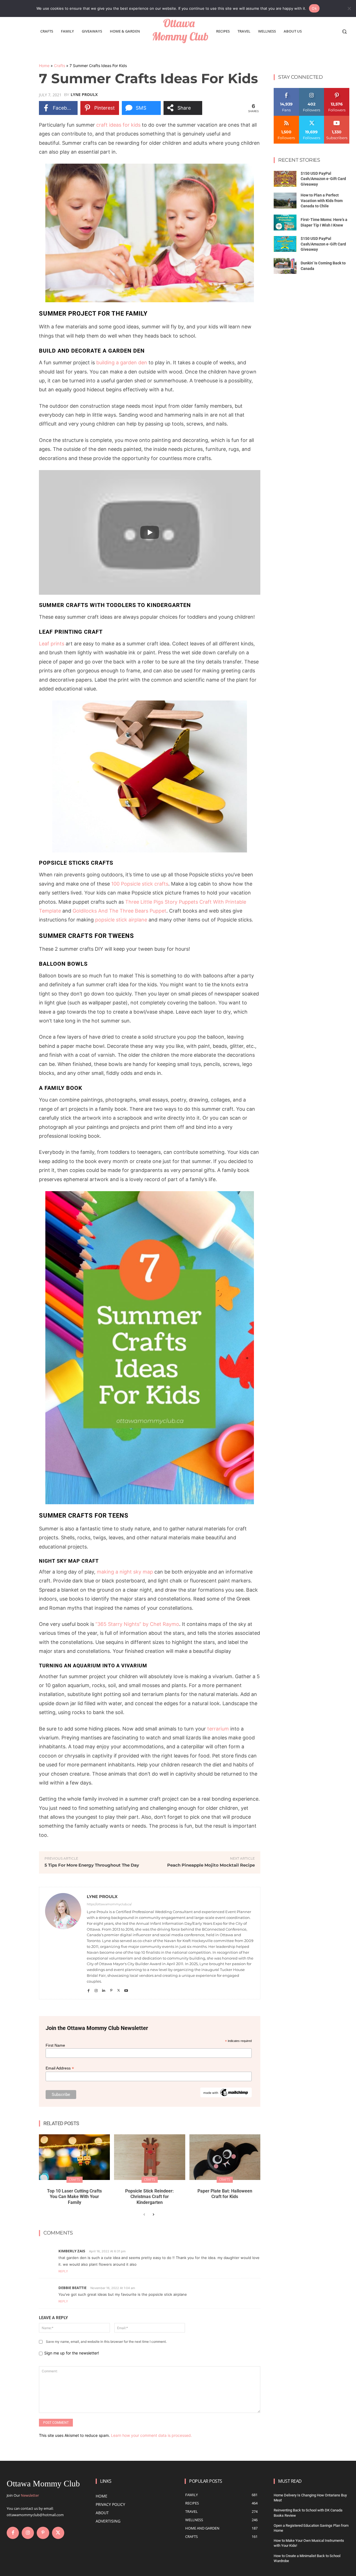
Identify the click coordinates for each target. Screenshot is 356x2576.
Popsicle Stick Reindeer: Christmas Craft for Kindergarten (149, 2197)
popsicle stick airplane (121, 920)
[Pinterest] (111, 1989)
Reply (63, 2271)
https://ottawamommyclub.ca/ (109, 1904)
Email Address (60, 2068)
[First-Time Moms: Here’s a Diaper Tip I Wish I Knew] (285, 223)
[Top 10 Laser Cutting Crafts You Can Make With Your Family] (74, 2157)
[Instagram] (96, 1989)
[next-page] (153, 2215)
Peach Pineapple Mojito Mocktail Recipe (211, 1865)
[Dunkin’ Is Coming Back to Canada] (285, 266)
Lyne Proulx (84, 95)
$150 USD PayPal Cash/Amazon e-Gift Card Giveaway (323, 179)
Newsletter (30, 2495)
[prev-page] (144, 2215)
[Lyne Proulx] (63, 1943)
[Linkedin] (104, 1989)
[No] (349, 8)
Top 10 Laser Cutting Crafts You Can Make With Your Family (74, 2197)
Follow (312, 90)
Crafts (60, 66)
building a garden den (122, 362)
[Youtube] (126, 1989)
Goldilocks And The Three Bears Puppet (119, 911)
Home (44, 66)
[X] (119, 1989)
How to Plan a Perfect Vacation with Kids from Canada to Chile (322, 201)
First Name (55, 2045)
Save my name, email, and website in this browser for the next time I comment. (106, 2342)
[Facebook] (89, 1989)
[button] (344, 31)
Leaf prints (52, 644)
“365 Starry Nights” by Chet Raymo (137, 1624)
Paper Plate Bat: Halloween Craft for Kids (225, 2194)
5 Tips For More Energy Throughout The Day (92, 1865)
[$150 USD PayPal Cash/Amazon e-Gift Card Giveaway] (285, 179)
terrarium (219, 1729)
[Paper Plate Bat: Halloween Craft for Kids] (225, 2157)
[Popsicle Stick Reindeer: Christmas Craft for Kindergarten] (149, 2157)
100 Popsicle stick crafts (140, 884)
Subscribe (337, 118)
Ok (314, 8)
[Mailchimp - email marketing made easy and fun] (226, 2096)
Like (286, 90)
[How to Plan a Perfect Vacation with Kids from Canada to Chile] (285, 201)
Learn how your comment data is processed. (151, 2435)
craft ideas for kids (118, 125)
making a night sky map (125, 1572)
